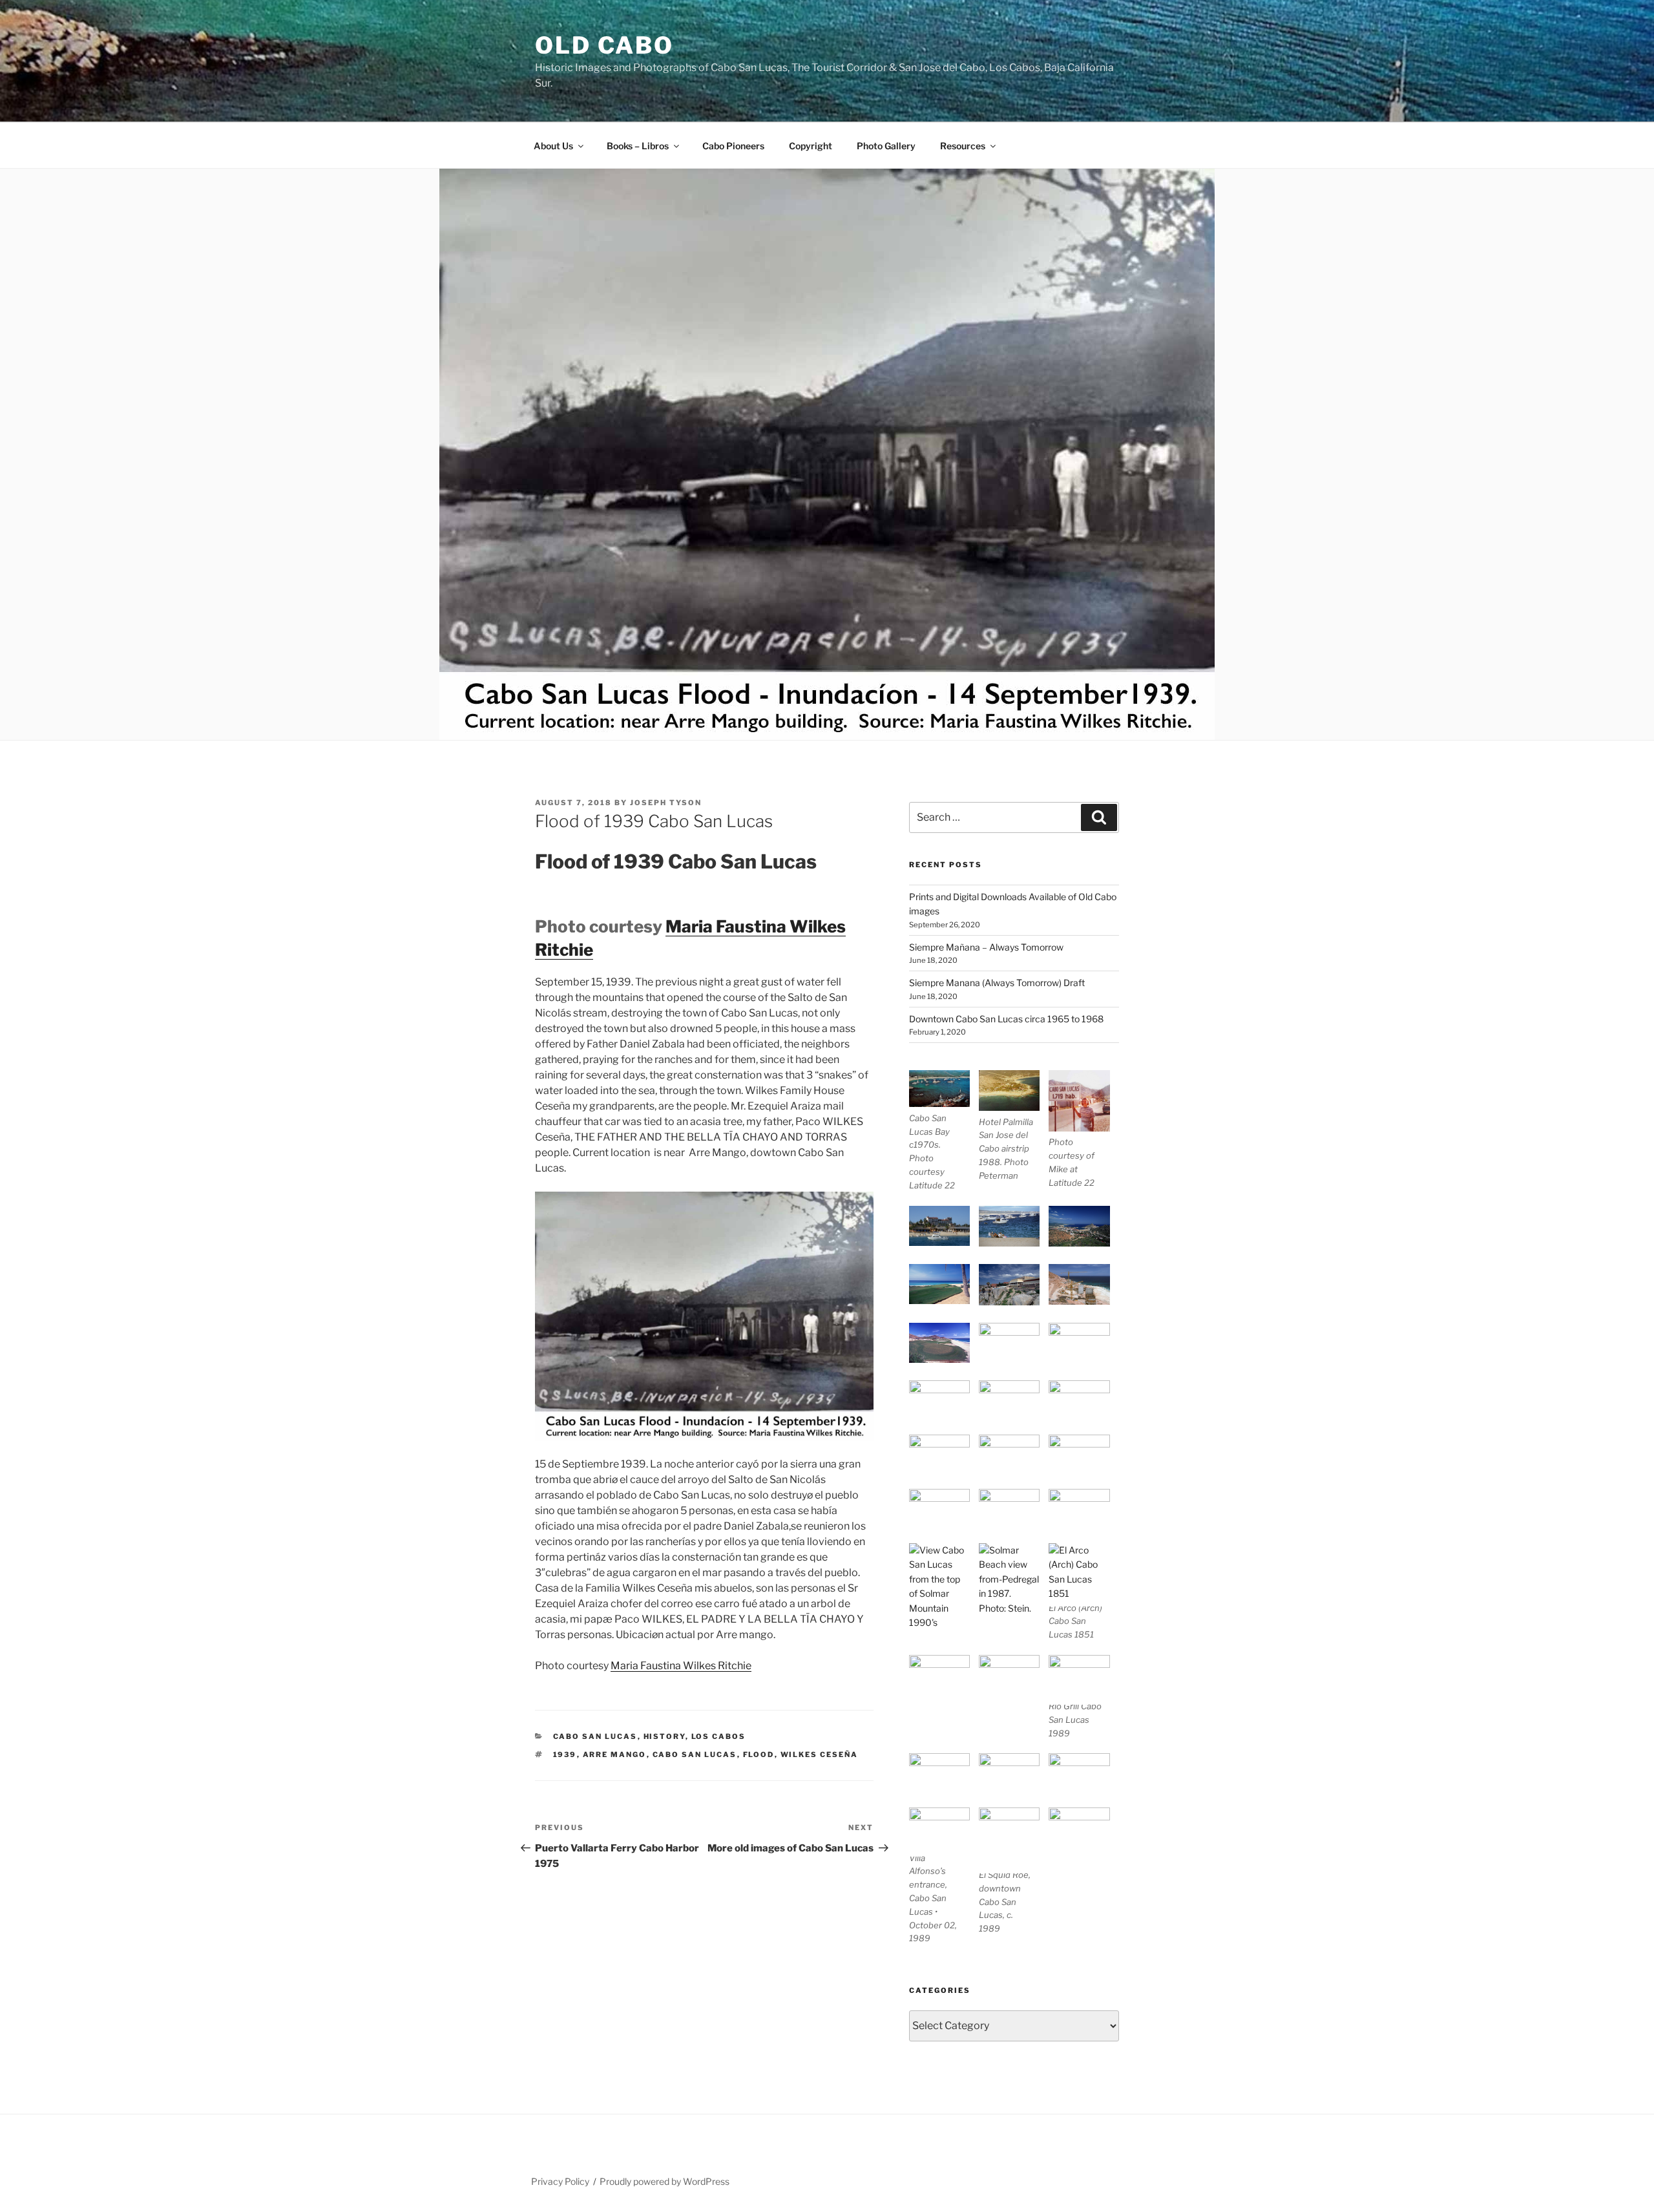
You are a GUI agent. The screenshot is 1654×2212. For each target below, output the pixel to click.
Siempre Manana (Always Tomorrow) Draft (997, 983)
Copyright (811, 146)
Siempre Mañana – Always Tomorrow (986, 947)
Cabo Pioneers (733, 146)
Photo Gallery (886, 146)
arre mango (615, 1754)
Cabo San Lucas (595, 1736)
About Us (553, 146)
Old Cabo (604, 45)
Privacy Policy (560, 2181)
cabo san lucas (695, 1754)
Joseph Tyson (666, 803)
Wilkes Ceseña (820, 1754)
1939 (565, 1754)
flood (759, 1754)
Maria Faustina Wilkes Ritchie (681, 1666)
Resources (963, 146)
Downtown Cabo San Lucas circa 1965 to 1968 (1006, 1019)
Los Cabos (719, 1736)
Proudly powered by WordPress (665, 2181)
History (665, 1736)
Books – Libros (638, 146)
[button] (944, 1131)
